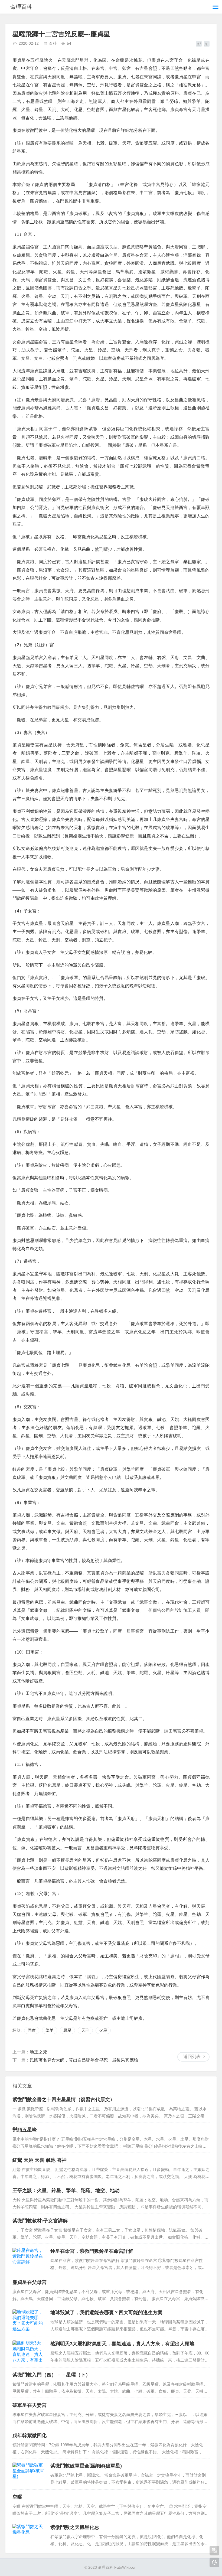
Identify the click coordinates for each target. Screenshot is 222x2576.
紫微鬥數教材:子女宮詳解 (40, 2221)
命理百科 (21, 7)
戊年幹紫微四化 (30, 2435)
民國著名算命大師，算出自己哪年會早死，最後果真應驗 (84, 2060)
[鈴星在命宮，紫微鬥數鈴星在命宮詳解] (29, 2259)
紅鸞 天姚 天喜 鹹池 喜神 (40, 2160)
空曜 (17, 2497)
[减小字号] (207, 44)
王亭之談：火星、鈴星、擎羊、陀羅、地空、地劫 (66, 2190)
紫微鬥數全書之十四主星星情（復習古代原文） (64, 2099)
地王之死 (38, 2052)
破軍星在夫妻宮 (30, 2405)
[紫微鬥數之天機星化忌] (29, 2535)
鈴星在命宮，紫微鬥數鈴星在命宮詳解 (92, 2251)
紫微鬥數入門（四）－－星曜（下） (51, 2375)
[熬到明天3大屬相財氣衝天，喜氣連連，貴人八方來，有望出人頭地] (29, 2352)
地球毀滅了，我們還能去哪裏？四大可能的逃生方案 (106, 2313)
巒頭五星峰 (25, 2130)
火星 (103, 2030)
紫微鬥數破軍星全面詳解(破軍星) (86, 2466)
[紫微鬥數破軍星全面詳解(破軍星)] (29, 2474)
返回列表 (192, 2057)
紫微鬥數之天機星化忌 (75, 2527)
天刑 (85, 2030)
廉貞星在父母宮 (30, 2282)
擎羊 (50, 2030)
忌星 (67, 2030)
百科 (53, 43)
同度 (32, 2030)
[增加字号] (199, 44)
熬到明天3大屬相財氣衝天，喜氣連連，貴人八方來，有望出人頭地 (122, 2344)
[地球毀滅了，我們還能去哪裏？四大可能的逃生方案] (29, 2321)
